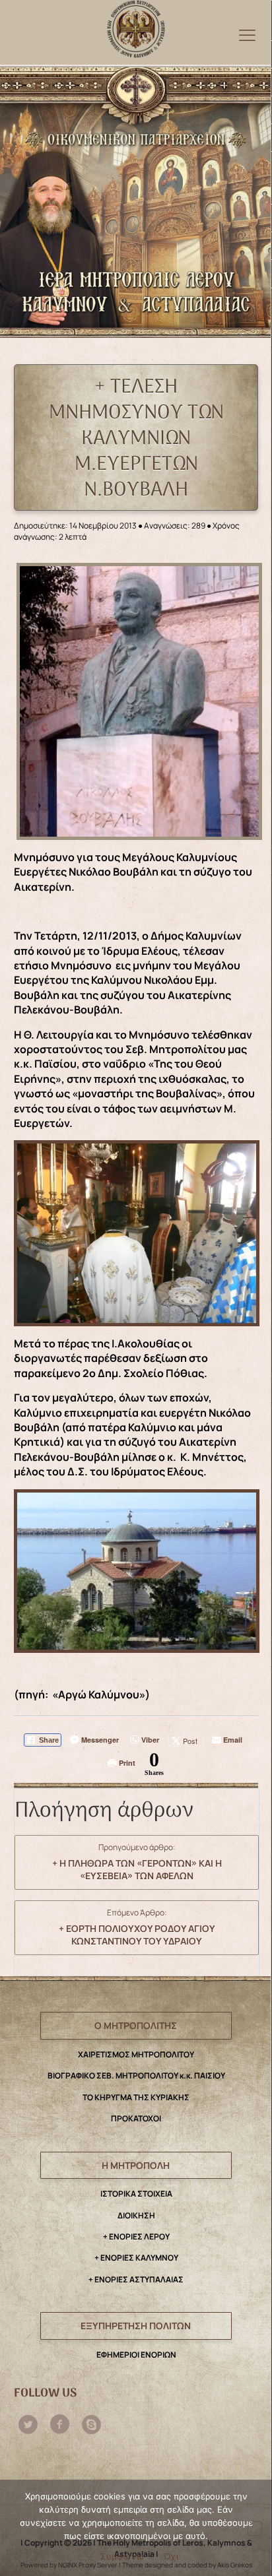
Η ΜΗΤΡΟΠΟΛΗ (136, 2165)
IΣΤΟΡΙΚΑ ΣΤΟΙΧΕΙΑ (136, 2194)
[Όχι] (255, 2528)
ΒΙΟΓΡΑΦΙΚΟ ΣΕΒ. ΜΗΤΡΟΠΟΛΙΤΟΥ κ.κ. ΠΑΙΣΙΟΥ (136, 2076)
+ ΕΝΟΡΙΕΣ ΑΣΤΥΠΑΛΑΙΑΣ (136, 2279)
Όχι (171, 2556)
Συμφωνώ (122, 2556)
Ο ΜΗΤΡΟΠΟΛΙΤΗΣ (136, 2025)
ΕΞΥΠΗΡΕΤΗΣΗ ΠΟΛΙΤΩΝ (136, 2326)
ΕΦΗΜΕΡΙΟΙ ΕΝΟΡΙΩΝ (136, 2355)
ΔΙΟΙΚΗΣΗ (136, 2215)
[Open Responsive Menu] (247, 35)
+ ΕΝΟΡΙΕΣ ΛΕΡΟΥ (136, 2237)
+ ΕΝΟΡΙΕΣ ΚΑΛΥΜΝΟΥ (136, 2258)
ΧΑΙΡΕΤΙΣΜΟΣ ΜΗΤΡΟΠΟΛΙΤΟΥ (136, 2054)
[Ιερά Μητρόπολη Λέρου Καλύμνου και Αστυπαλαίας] (136, 26)
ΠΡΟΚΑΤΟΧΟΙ (136, 2118)
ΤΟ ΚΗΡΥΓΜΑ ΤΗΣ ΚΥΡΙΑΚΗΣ (136, 2097)
